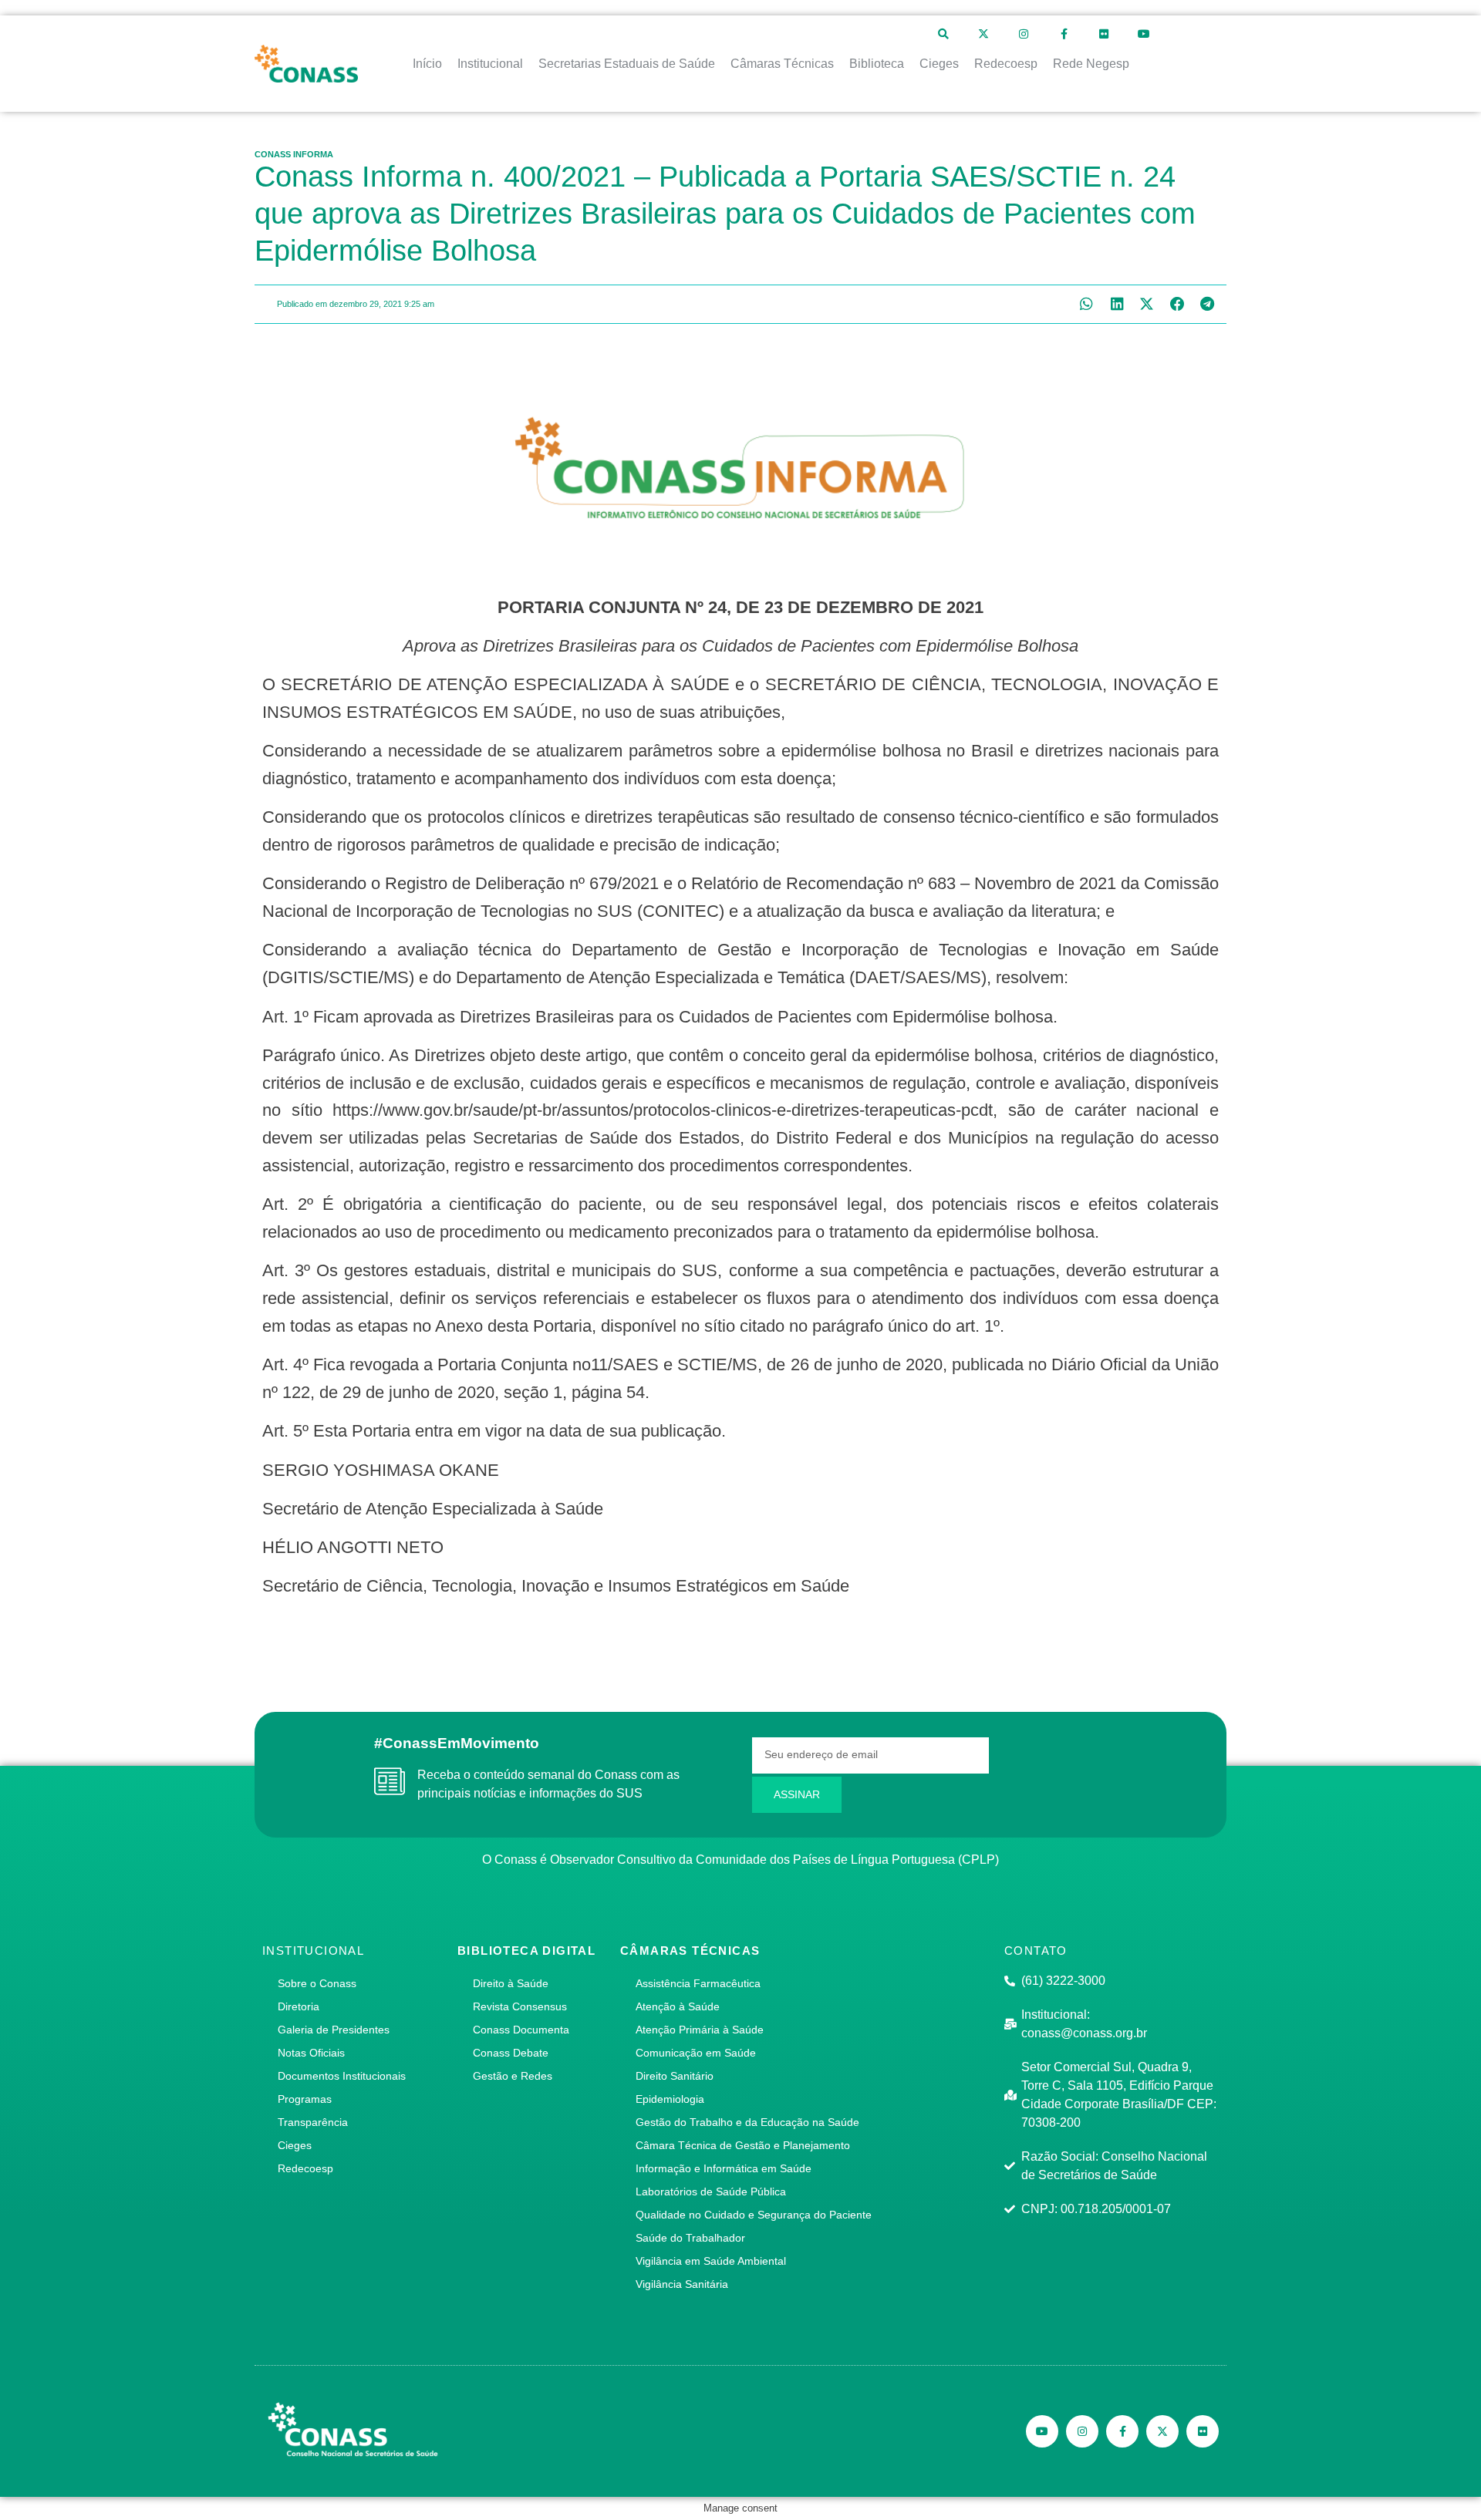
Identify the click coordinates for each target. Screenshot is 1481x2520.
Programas (305, 2099)
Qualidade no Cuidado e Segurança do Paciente (754, 2215)
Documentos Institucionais (342, 2076)
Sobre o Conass (317, 1983)
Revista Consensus (520, 2006)
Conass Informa (294, 154)
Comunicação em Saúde (696, 2053)
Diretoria (299, 2006)
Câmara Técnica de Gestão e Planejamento (743, 2145)
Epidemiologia (670, 2099)
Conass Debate (511, 2053)
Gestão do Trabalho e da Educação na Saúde (747, 2122)
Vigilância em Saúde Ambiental (711, 2261)
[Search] (943, 34)
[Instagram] (1024, 34)
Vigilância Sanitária (682, 2284)
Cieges (295, 2145)
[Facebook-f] (1064, 34)
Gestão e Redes (513, 2076)
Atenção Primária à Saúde (700, 2030)
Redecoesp (305, 2168)
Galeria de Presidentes (334, 2030)
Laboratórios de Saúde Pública (711, 2192)
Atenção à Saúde (678, 2006)
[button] (1086, 304)
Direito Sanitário (675, 2076)
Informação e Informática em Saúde (724, 2168)
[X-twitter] (983, 34)
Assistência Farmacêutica (698, 1983)
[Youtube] (1144, 34)
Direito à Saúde (511, 1983)
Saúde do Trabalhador (690, 2238)
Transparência (313, 2122)
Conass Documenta (521, 2030)
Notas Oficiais (311, 2053)
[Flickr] (1104, 34)
